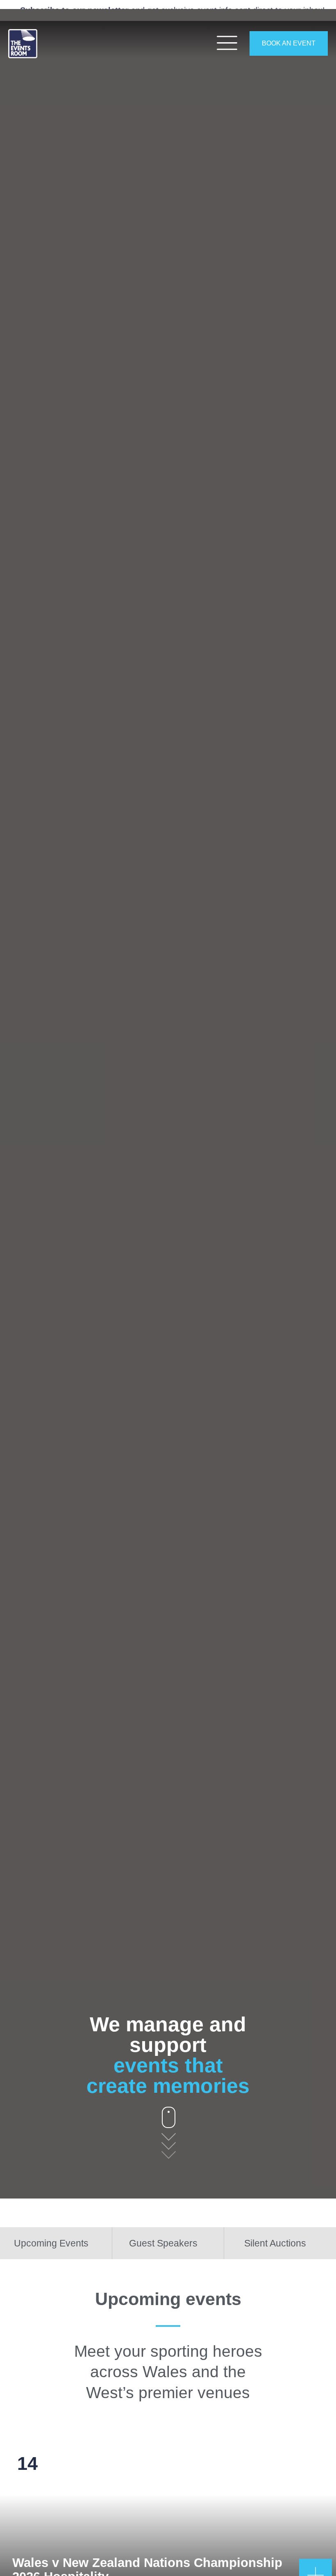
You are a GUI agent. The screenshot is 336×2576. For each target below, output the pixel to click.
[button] (8, 1104)
